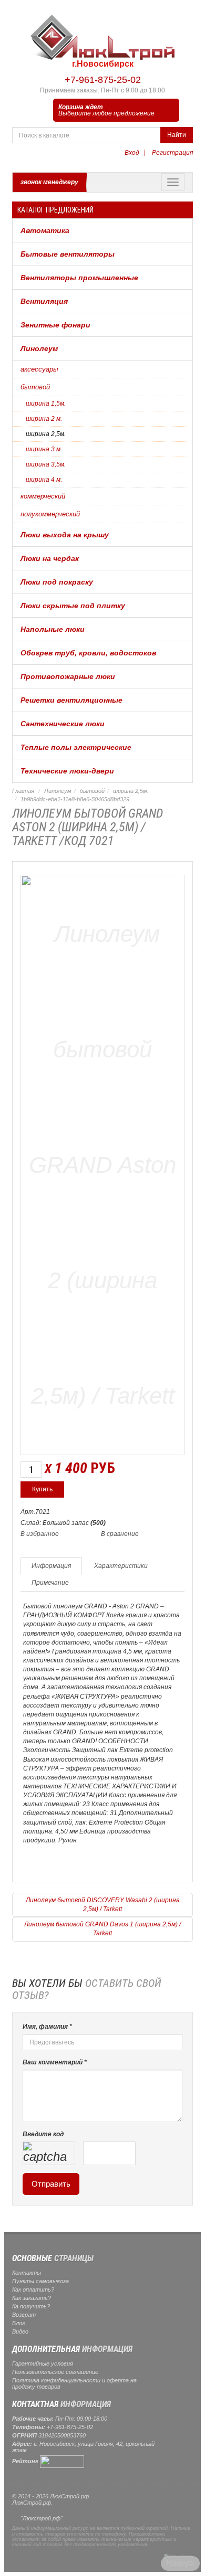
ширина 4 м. (44, 480)
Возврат (24, 2315)
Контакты (27, 2273)
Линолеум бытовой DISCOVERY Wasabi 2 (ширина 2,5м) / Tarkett (103, 1905)
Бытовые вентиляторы (68, 254)
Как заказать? (32, 2298)
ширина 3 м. (44, 449)
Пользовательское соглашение (55, 2372)
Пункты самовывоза (40, 2281)
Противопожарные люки (68, 676)
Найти (177, 135)
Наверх (180, 2563)
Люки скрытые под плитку (73, 606)
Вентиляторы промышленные (79, 278)
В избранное (40, 1534)
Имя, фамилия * (47, 2027)
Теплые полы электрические (76, 747)
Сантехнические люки (63, 724)
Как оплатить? (33, 2289)
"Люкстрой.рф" (42, 2518)
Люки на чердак (50, 558)
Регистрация (172, 153)
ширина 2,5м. (46, 434)
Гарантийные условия (43, 2363)
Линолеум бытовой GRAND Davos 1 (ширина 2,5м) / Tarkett (102, 1929)
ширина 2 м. (44, 419)
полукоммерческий (50, 514)
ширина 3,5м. (46, 464)
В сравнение (120, 1534)
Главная (23, 791)
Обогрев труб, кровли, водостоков (88, 653)
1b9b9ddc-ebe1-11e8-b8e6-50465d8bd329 (75, 799)
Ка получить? (31, 2306)
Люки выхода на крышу (65, 535)
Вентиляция (44, 301)
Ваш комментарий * (55, 2062)
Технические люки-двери (67, 771)
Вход (132, 153)
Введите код (43, 2134)
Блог (18, 2323)
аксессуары (39, 369)
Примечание (50, 1583)
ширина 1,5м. (46, 404)
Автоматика (45, 230)
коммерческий (43, 496)
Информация (51, 1566)
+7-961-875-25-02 (103, 80)
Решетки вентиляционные (71, 700)
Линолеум (39, 348)
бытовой (35, 387)
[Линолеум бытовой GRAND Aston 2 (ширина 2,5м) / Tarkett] (102, 1163)
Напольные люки (53, 629)
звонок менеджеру (49, 182)
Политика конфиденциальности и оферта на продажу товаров (74, 2383)
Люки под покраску (57, 582)
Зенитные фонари (55, 325)
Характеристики (121, 1566)
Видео (20, 2331)
